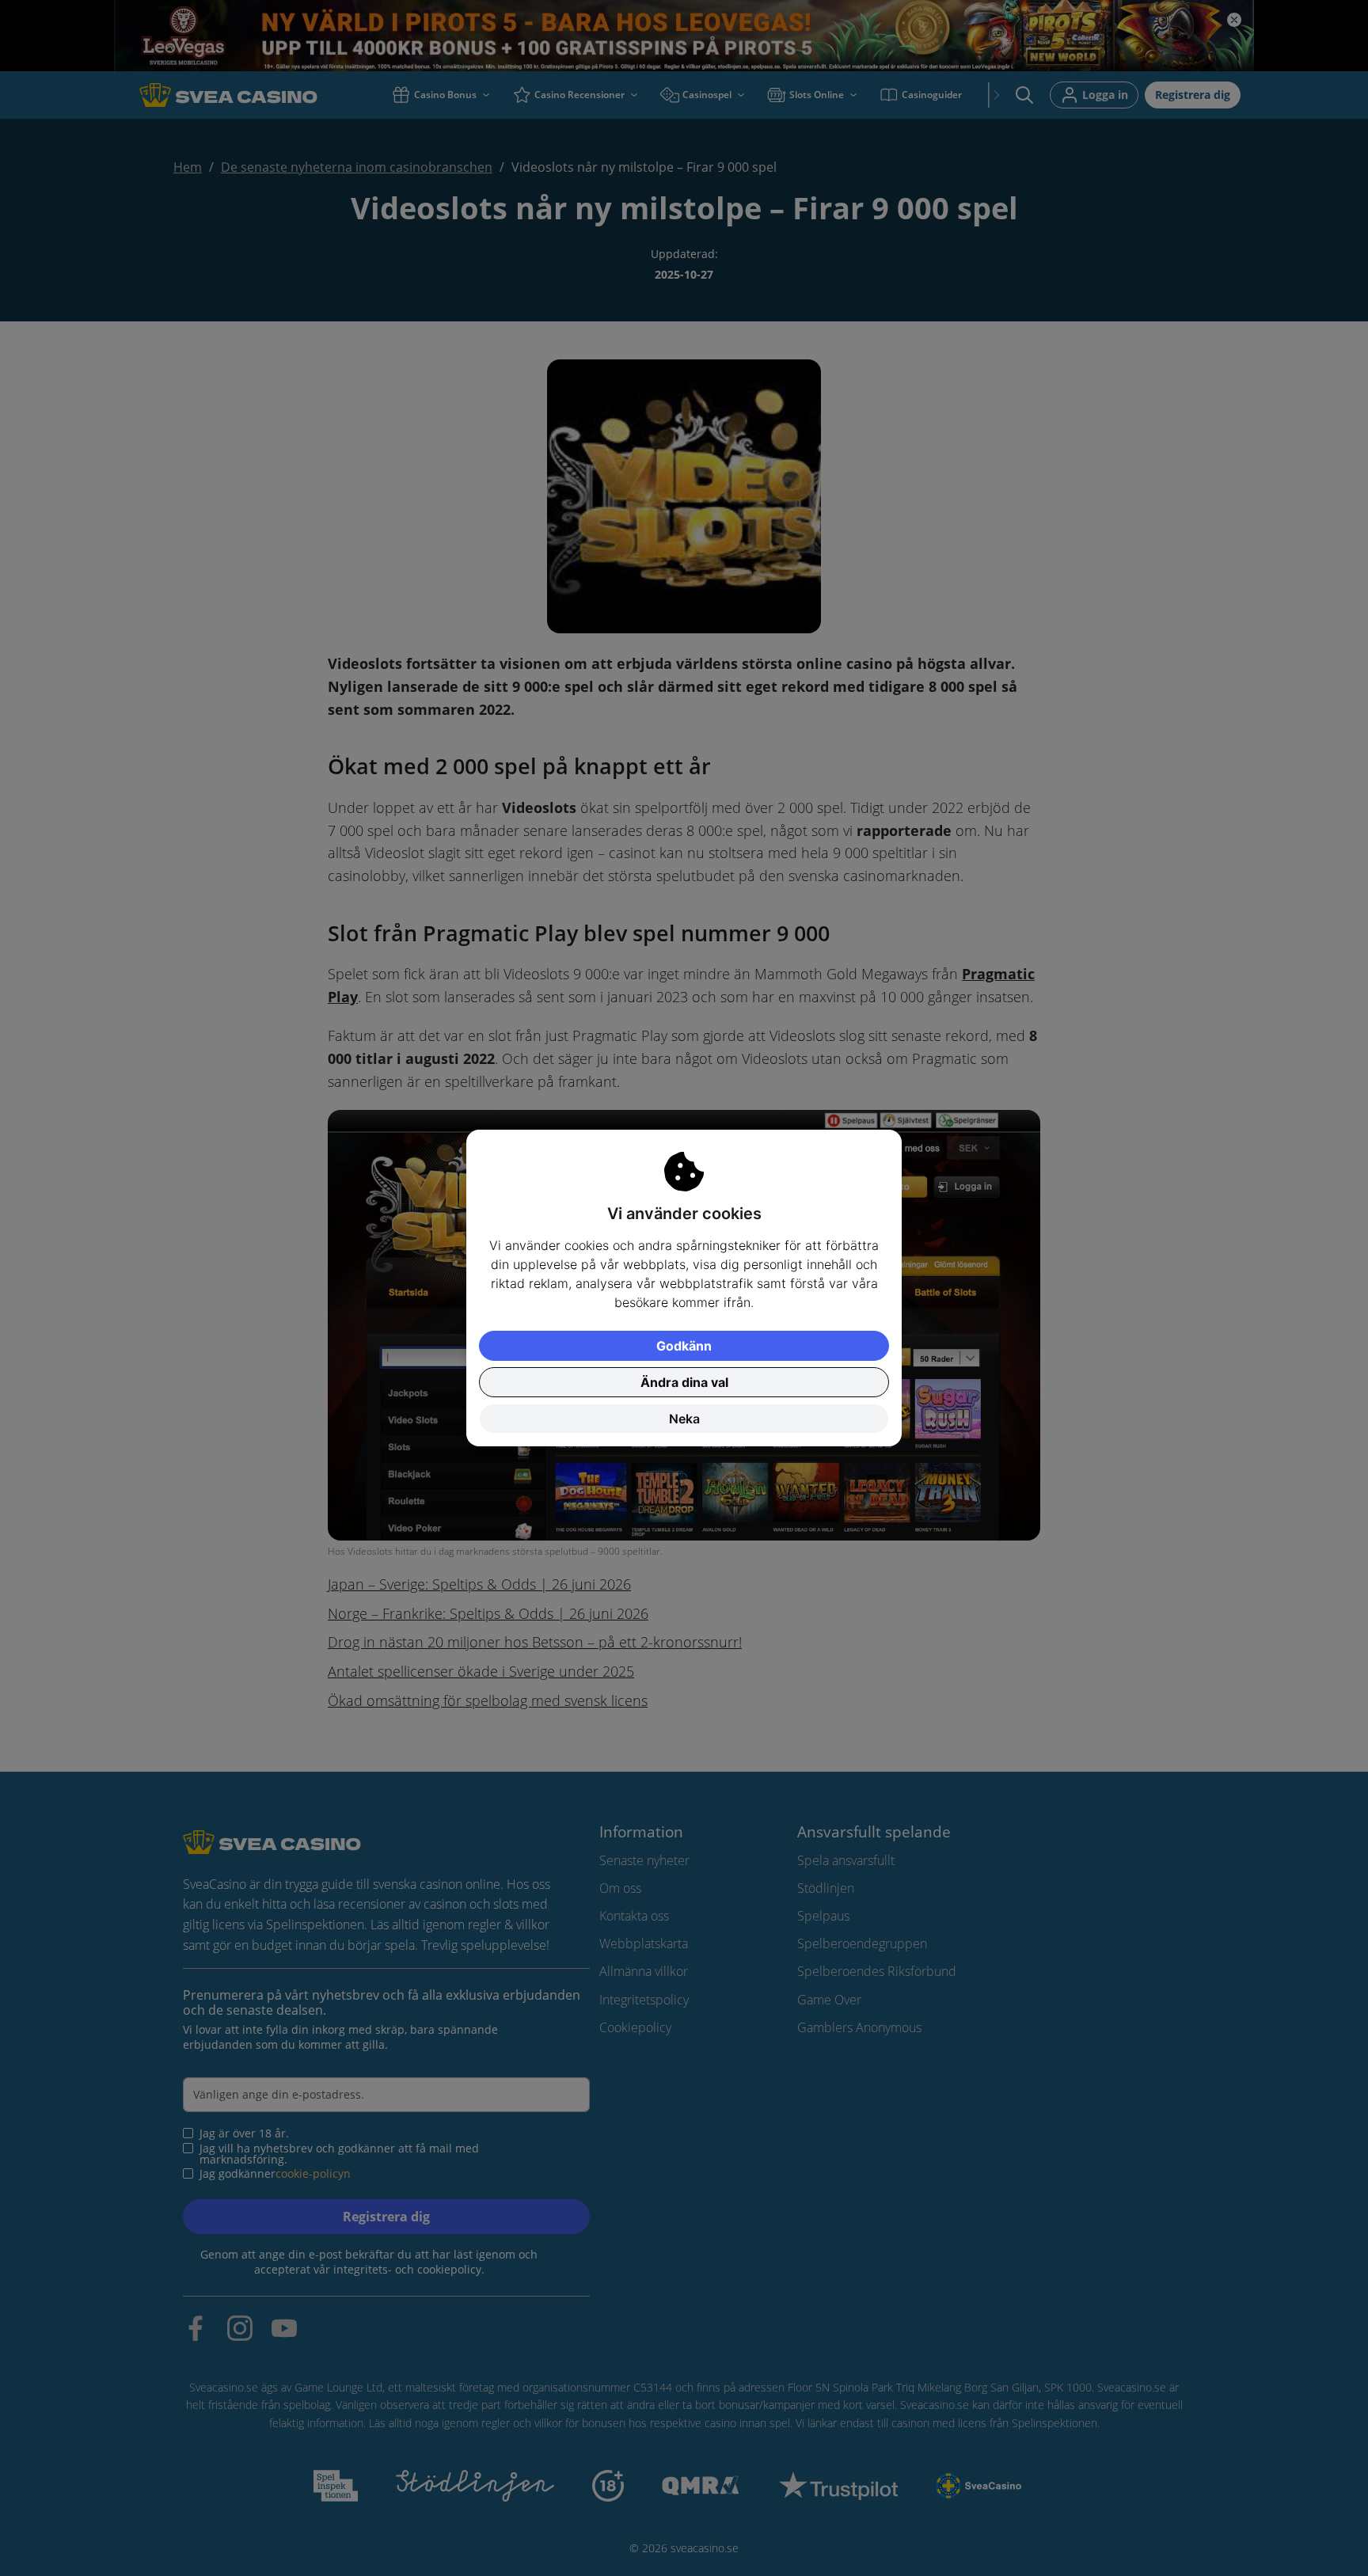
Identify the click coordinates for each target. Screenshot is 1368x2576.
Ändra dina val (684, 1382)
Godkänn (684, 1346)
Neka (684, 1419)
